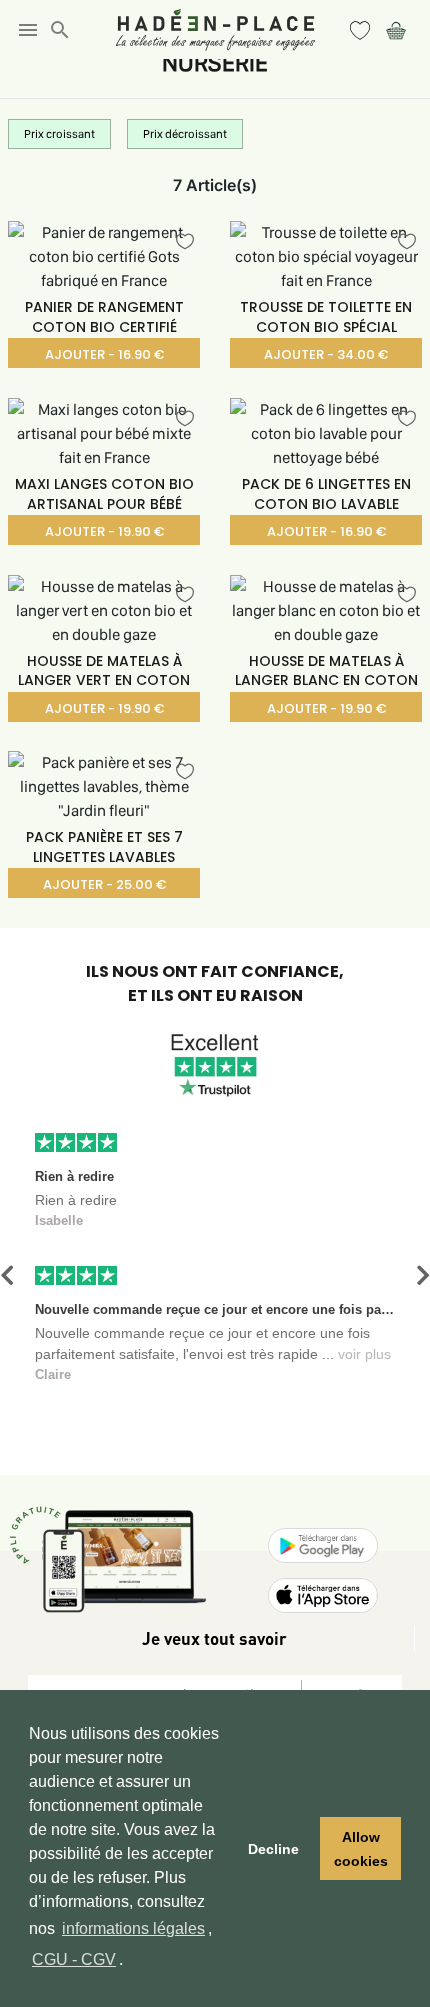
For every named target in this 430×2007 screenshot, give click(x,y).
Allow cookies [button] (361, 1849)
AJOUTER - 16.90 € (104, 354)
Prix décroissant (185, 134)
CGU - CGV (74, 1959)
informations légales (133, 1928)
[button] (7, 1275)
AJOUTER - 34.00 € (326, 354)
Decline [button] (273, 1849)
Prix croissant (59, 134)
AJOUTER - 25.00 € (104, 884)
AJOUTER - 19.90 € (104, 531)
